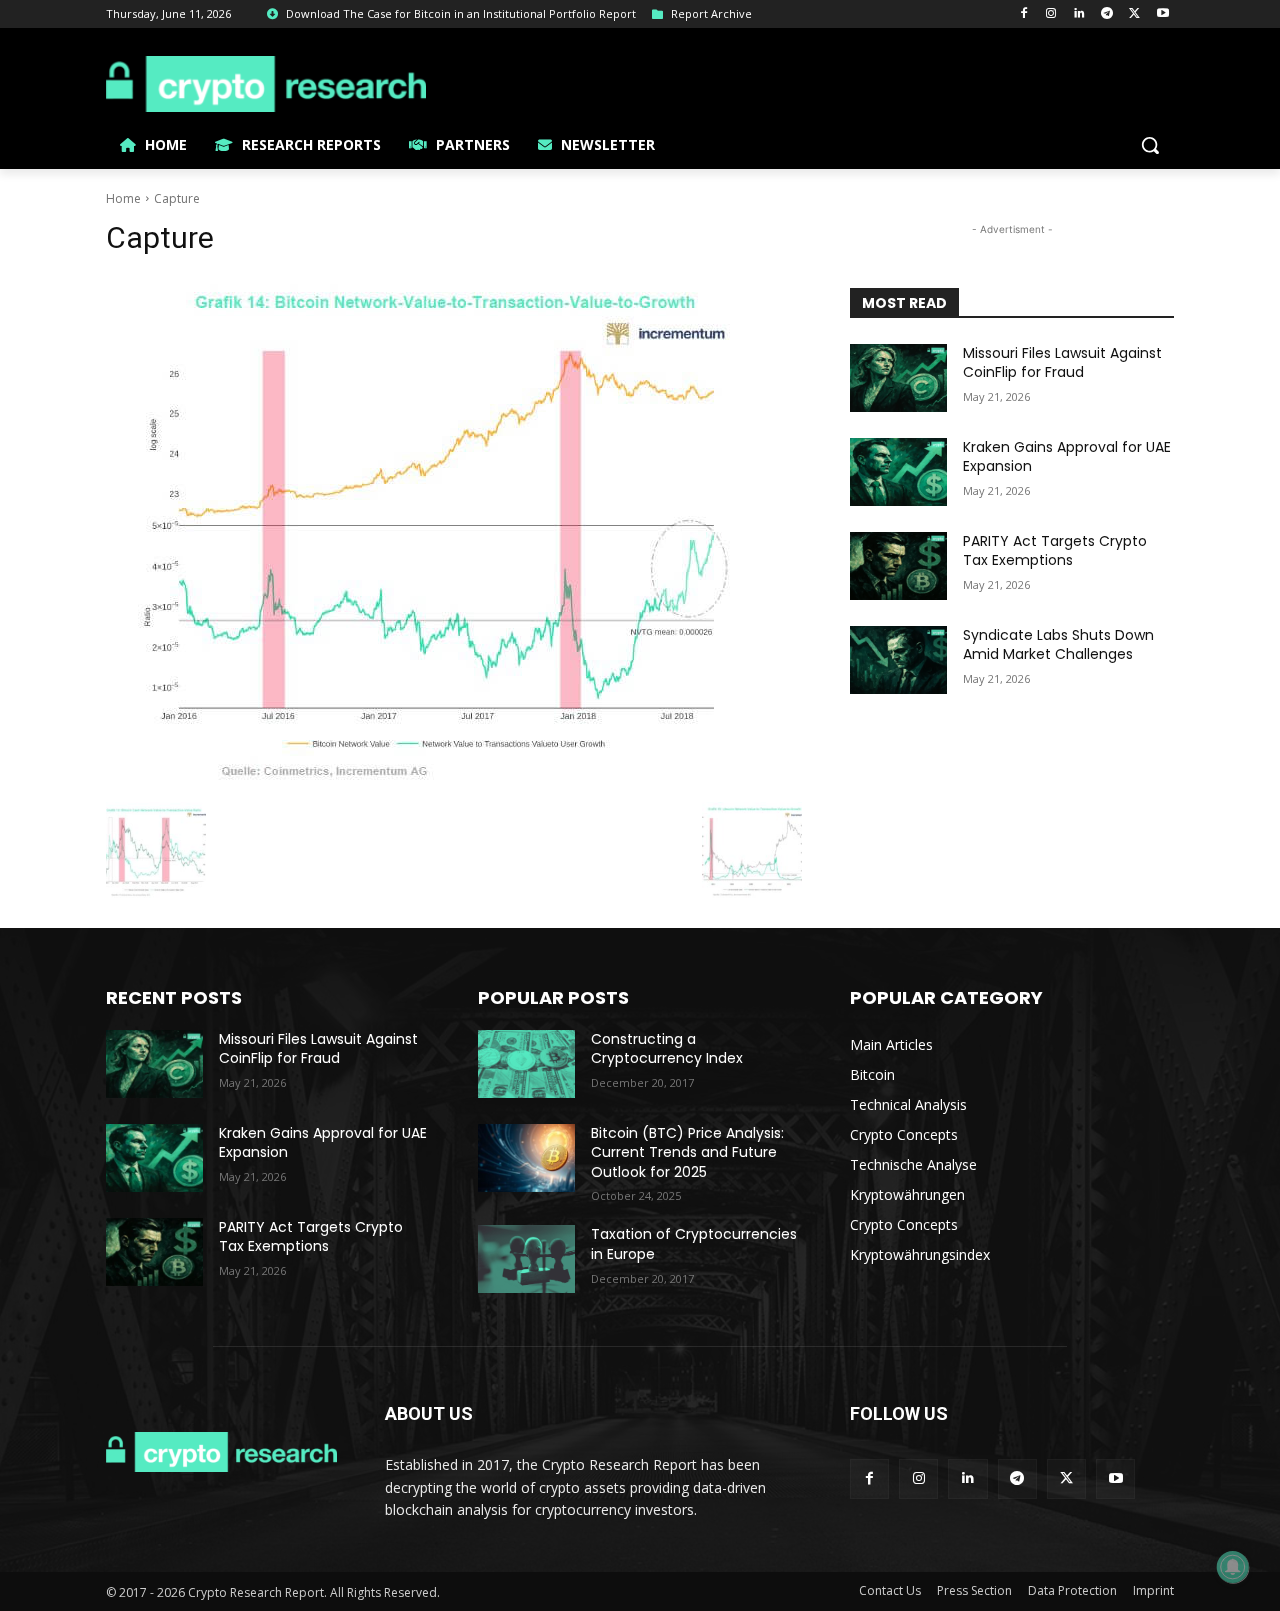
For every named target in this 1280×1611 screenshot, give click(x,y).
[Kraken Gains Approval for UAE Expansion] (898, 472)
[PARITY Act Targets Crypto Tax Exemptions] (898, 566)
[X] (1134, 14)
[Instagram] (1051, 14)
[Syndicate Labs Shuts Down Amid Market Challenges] (898, 660)
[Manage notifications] (1233, 1567)
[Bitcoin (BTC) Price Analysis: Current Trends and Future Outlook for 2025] (526, 1158)
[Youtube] (1162, 14)
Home (123, 198)
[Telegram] (1107, 14)
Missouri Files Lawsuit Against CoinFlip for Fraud (1062, 363)
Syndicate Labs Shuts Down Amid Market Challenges (1058, 645)
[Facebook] (1023, 14)
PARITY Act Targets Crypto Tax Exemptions (1055, 551)
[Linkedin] (1079, 14)
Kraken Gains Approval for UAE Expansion (1067, 457)
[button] (1150, 145)
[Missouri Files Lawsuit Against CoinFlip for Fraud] (898, 378)
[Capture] (454, 534)
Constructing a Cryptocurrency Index (667, 1049)
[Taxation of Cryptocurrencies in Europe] (526, 1259)
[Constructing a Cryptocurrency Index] (526, 1064)
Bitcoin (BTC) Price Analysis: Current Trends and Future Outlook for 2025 (687, 1152)
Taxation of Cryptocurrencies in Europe (694, 1244)
